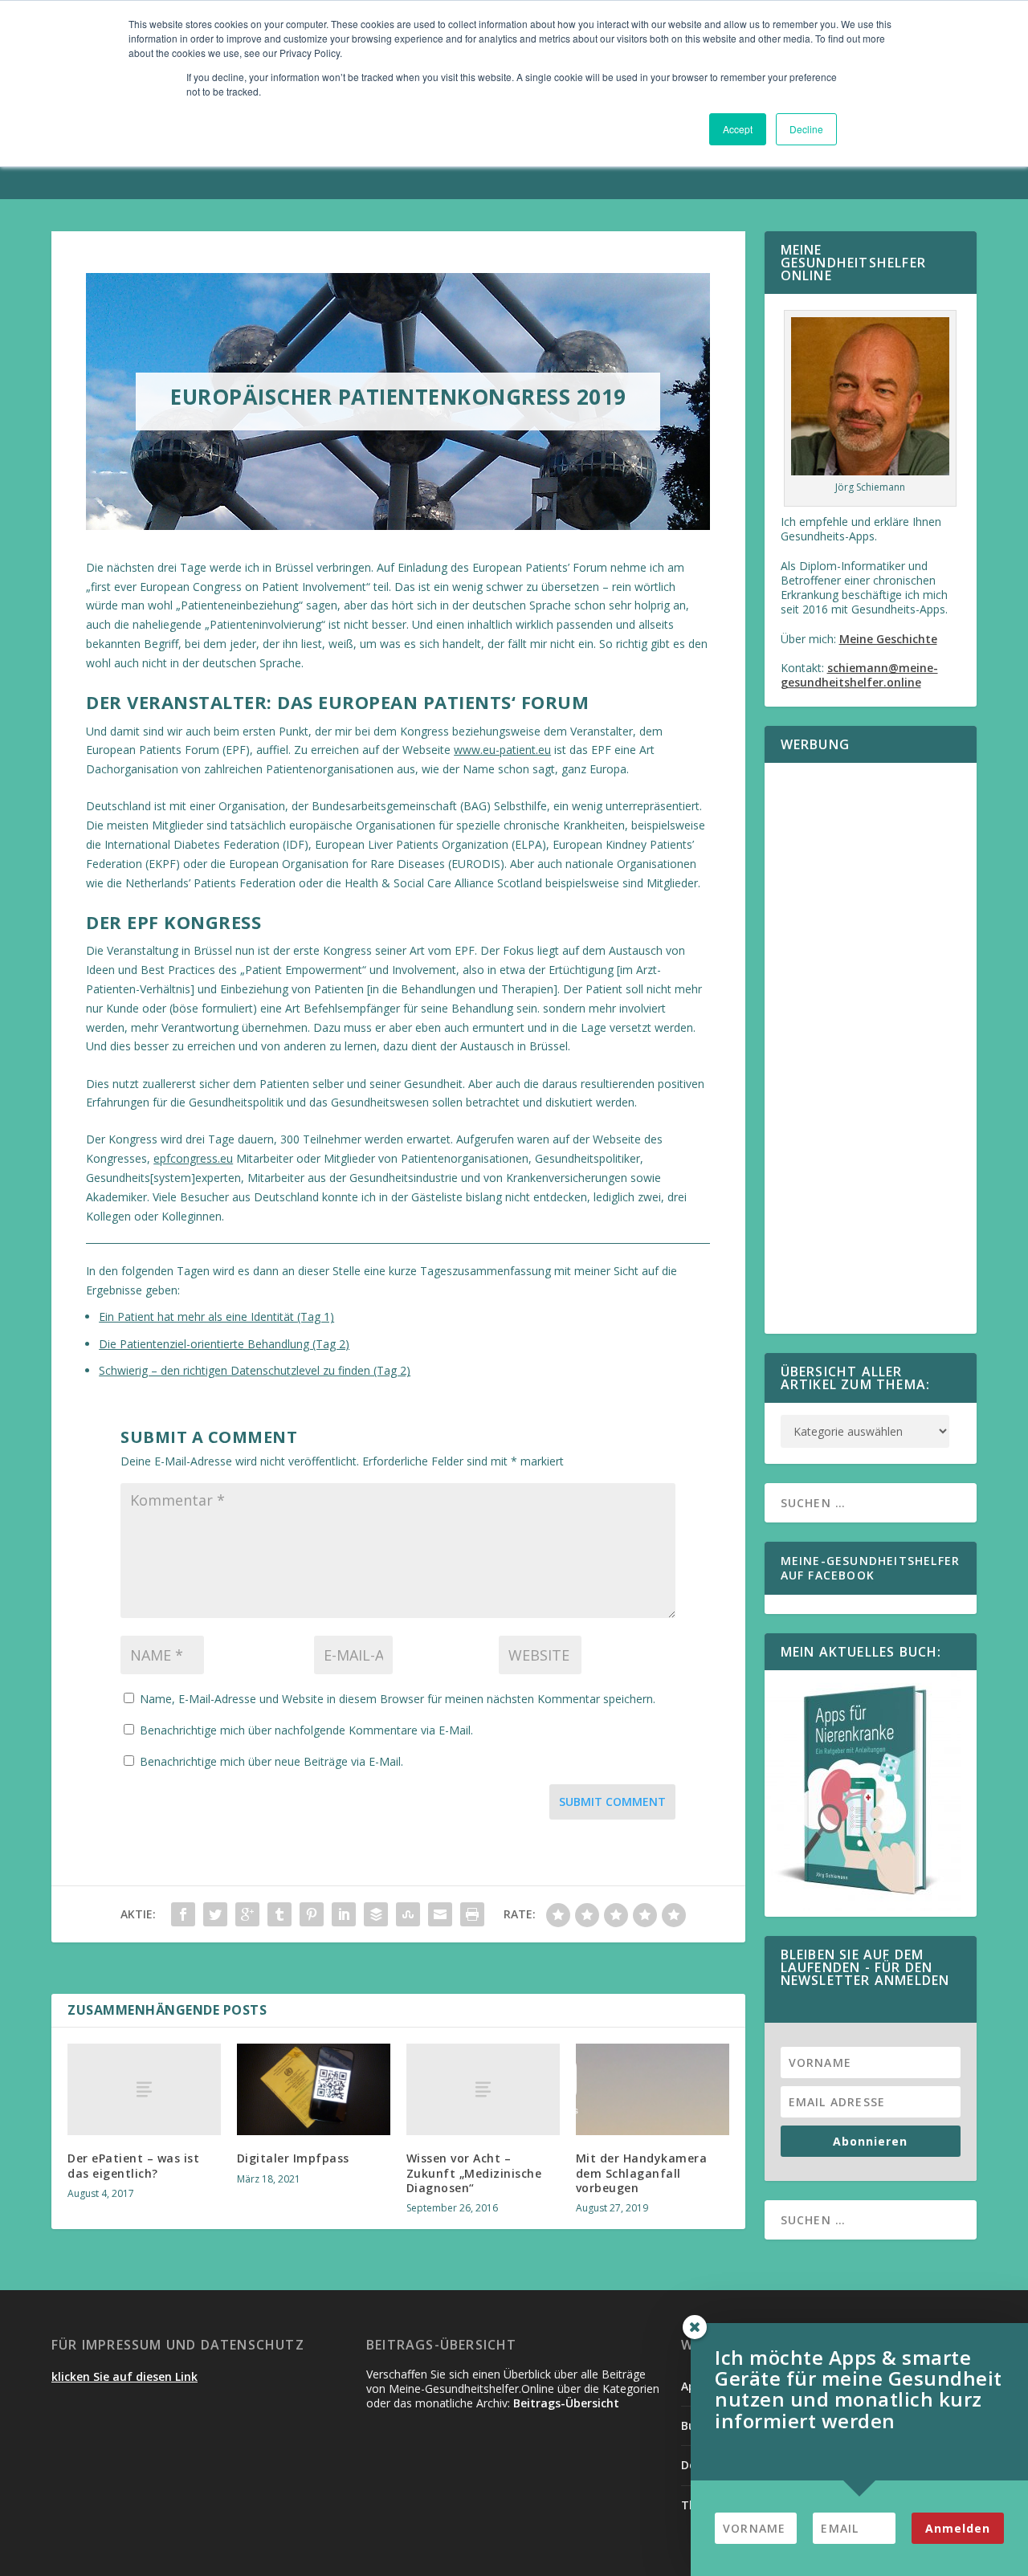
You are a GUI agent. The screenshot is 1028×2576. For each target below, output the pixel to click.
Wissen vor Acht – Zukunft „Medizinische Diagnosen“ (474, 2172)
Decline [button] (806, 129)
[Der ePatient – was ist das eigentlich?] (144, 2089)
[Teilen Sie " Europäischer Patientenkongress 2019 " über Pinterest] (312, 1914)
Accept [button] (738, 129)
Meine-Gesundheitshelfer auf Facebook (871, 1568)
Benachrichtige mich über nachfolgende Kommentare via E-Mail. (306, 1730)
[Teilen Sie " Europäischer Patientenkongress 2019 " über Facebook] (183, 1914)
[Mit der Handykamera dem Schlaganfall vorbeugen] (653, 2090)
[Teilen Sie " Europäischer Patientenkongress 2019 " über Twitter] (215, 1914)
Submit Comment (612, 1802)
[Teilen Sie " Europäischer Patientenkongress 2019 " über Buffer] (376, 1914)
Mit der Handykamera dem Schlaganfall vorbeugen (642, 2172)
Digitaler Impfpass (293, 2158)
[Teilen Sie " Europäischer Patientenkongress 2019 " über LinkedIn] (344, 1914)
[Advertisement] (871, 1058)
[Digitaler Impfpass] (314, 2090)
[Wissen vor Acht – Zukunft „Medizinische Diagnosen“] (483, 2089)
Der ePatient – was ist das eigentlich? (133, 2165)
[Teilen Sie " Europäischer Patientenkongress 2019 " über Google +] (247, 1914)
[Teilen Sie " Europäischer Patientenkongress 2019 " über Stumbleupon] (408, 1914)
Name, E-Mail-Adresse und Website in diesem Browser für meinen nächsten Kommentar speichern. (398, 1699)
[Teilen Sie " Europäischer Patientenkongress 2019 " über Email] (440, 1914)
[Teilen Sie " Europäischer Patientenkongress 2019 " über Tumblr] (279, 1914)
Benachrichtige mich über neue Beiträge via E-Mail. (271, 1761)
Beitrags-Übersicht (566, 2403)
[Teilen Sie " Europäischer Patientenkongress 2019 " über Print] (472, 1914)
